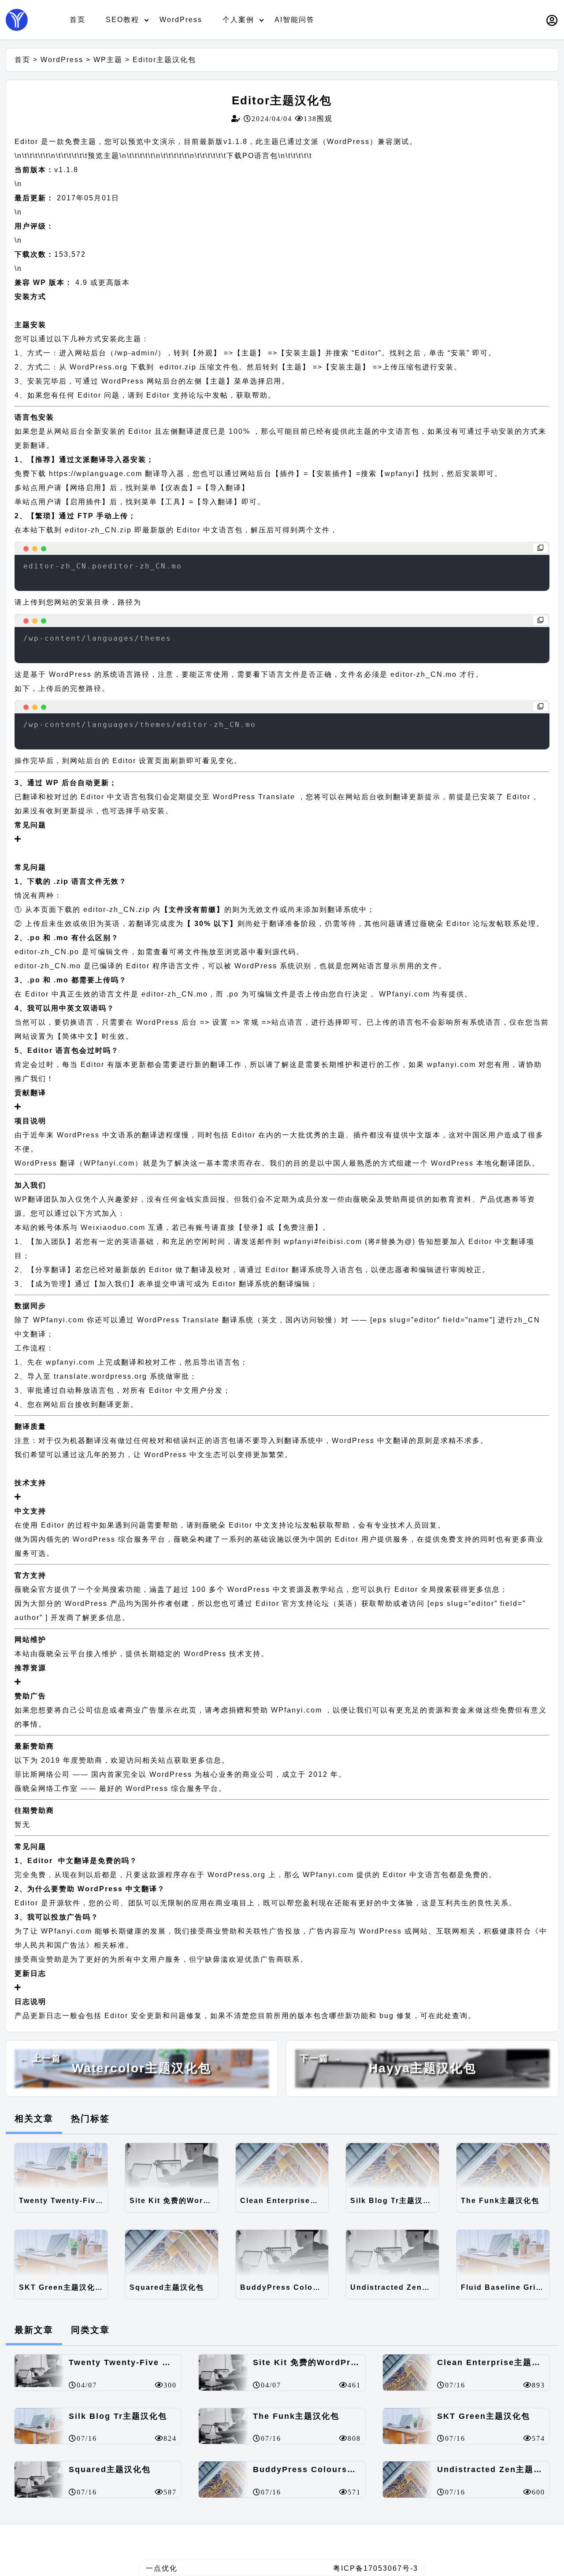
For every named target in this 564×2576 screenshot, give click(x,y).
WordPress (181, 20)
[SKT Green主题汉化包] (61, 2253)
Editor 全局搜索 (422, 1589)
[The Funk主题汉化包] (503, 2166)
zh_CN (527, 1320)
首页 (78, 20)
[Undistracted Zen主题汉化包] (392, 2253)
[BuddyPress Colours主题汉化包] (282, 2253)
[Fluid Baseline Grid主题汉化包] (503, 2253)
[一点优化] (17, 20)
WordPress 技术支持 (222, 1654)
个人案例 (238, 20)
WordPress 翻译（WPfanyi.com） (79, 1163)
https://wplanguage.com (96, 474)
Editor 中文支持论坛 (264, 1525)
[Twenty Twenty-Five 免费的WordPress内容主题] (61, 2166)
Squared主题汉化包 (167, 2287)
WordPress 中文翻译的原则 (382, 1441)
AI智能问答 (295, 20)
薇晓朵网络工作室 (46, 1788)
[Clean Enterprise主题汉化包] (282, 2166)
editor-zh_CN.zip (98, 530)
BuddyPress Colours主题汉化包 (284, 2287)
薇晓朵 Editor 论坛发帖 (462, 924)
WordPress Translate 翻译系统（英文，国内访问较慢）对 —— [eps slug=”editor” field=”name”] (317, 1320)
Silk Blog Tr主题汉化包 (395, 2201)
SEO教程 (122, 20)
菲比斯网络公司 (42, 1774)
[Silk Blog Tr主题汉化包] (392, 2166)
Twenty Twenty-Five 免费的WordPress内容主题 (63, 2201)
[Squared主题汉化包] (172, 2253)
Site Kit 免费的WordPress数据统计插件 (174, 2201)
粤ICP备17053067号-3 (376, 2568)
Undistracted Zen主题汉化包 (395, 2287)
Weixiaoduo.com (113, 1227)
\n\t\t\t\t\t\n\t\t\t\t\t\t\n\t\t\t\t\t (84, 156)
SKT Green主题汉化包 (61, 2287)
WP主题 (108, 60)
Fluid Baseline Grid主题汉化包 (505, 2287)
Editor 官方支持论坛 (293, 1604)
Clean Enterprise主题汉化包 (284, 2201)
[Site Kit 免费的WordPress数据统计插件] (172, 2166)
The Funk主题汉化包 (500, 2201)
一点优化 (162, 2568)
